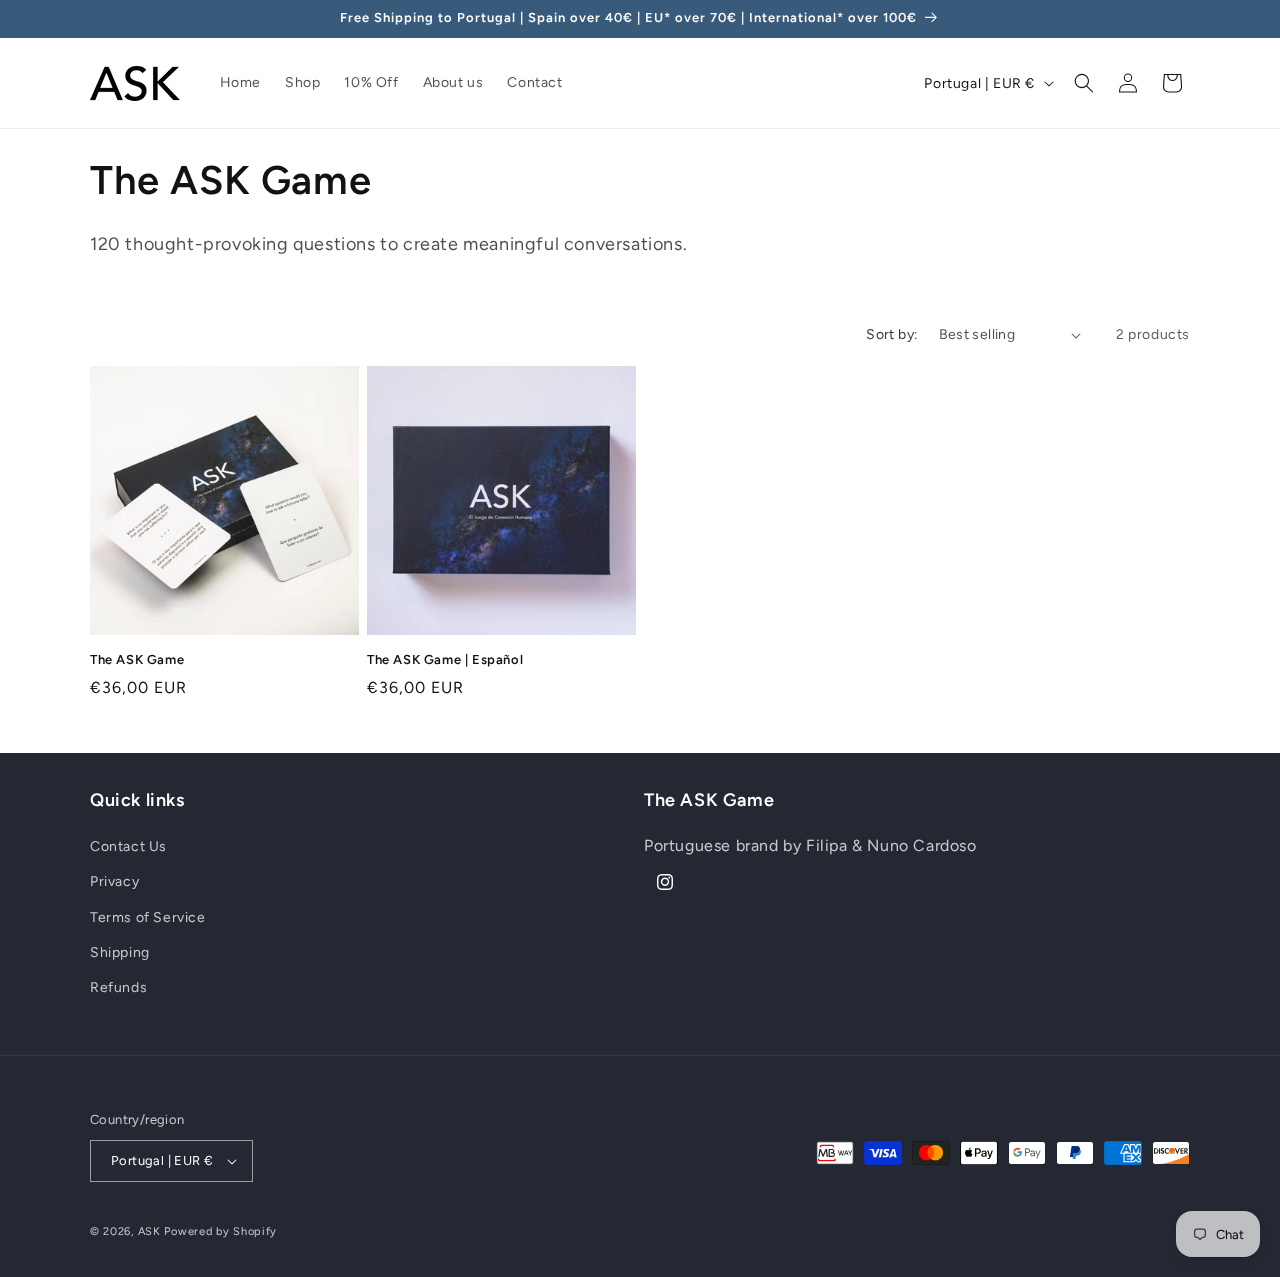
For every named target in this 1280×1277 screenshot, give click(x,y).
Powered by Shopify (220, 1231)
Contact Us (128, 846)
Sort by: (892, 334)
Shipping (120, 952)
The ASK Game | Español (445, 659)
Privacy (114, 881)
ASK (149, 1231)
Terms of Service (148, 917)
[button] (1084, 83)
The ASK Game (137, 659)
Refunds (118, 987)
